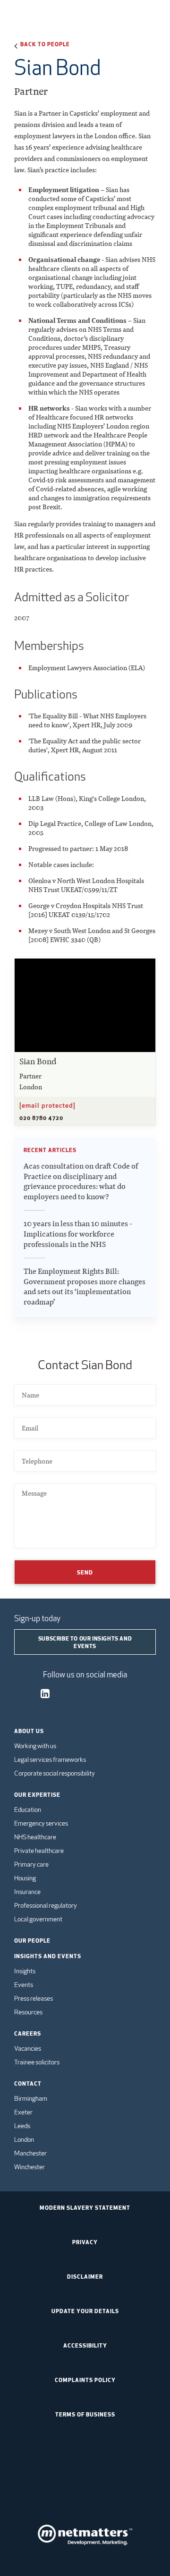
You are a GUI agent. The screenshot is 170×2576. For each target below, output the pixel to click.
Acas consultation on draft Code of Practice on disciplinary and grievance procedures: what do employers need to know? (81, 1181)
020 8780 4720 (41, 1118)
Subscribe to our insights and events (85, 1642)
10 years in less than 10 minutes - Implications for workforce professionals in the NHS (78, 1234)
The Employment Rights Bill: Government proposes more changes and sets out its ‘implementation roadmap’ (85, 1287)
